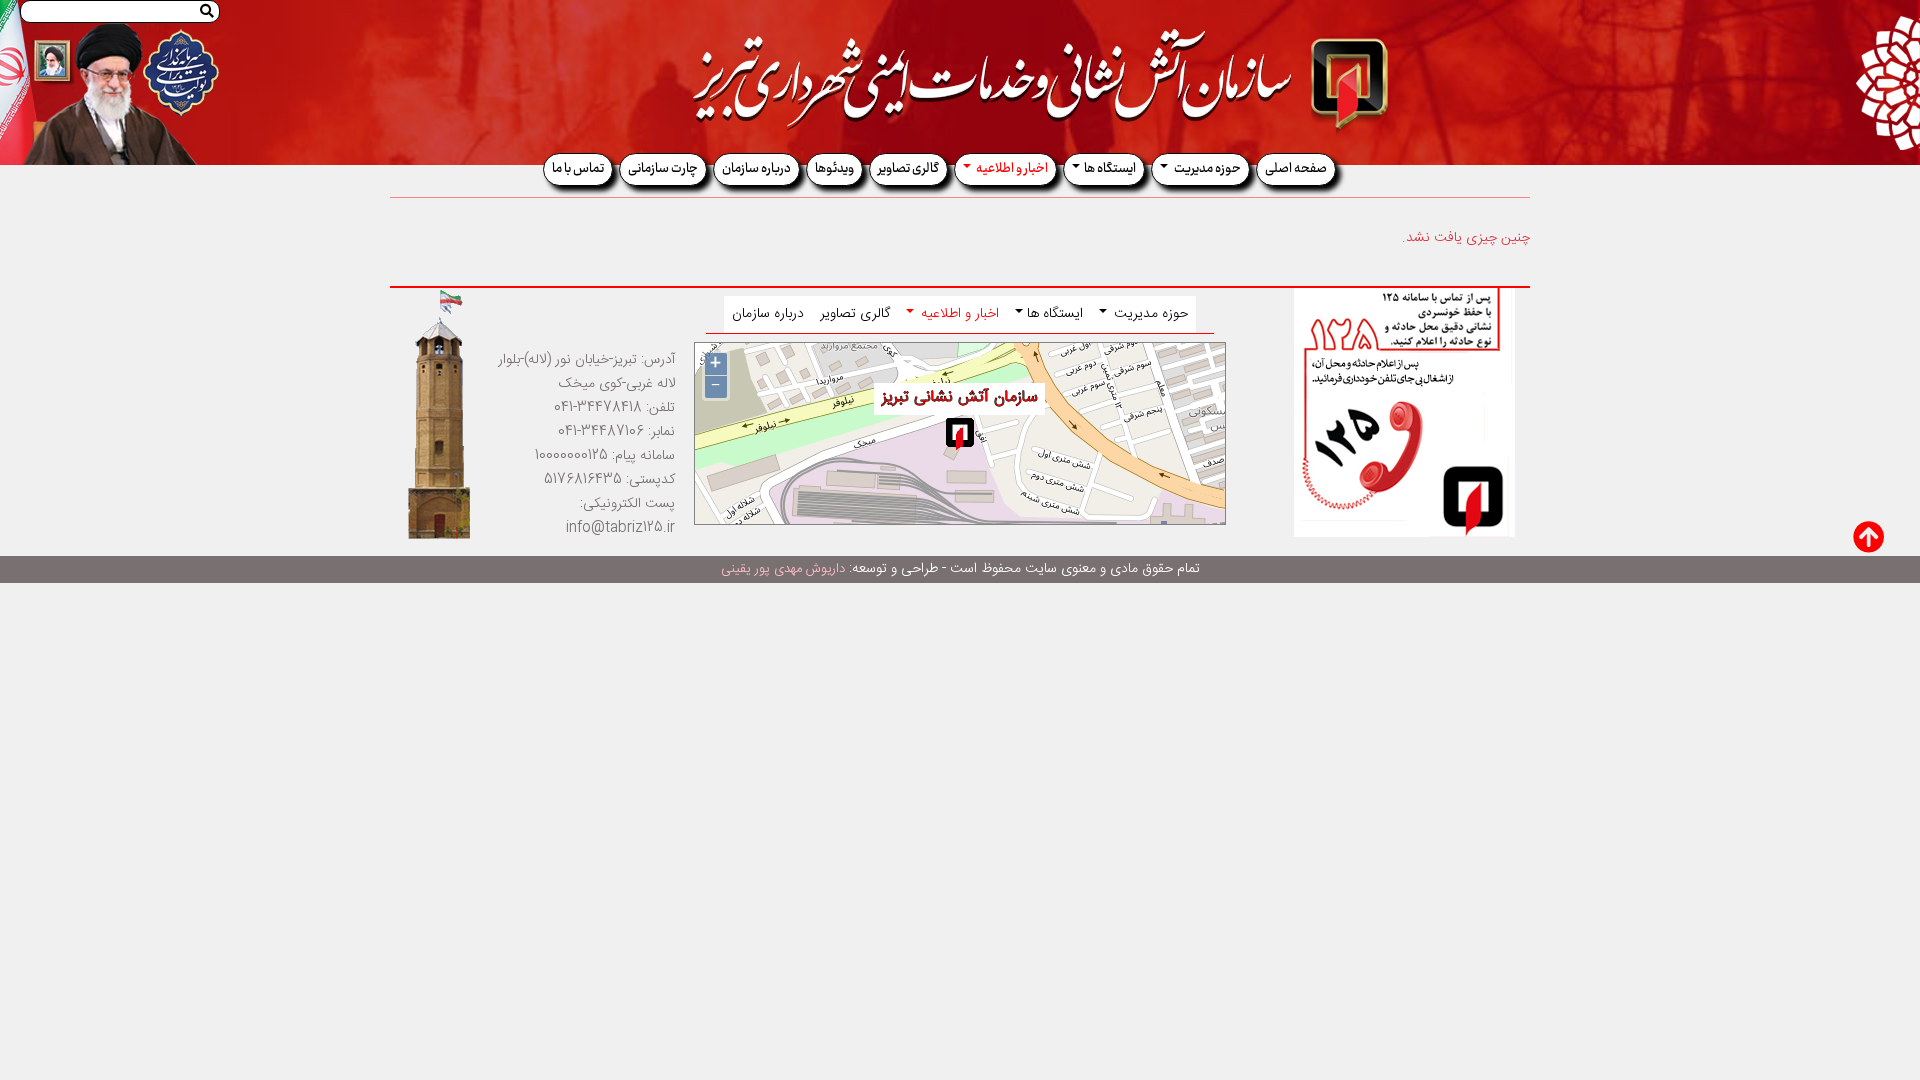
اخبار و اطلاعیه (1011, 169)
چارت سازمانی (663, 169)
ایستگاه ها (1110, 169)
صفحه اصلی (1296, 169)
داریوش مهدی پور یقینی (783, 569)
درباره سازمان (756, 169)
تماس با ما (578, 169)
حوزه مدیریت (1206, 169)
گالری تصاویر (908, 169)
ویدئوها (834, 169)
